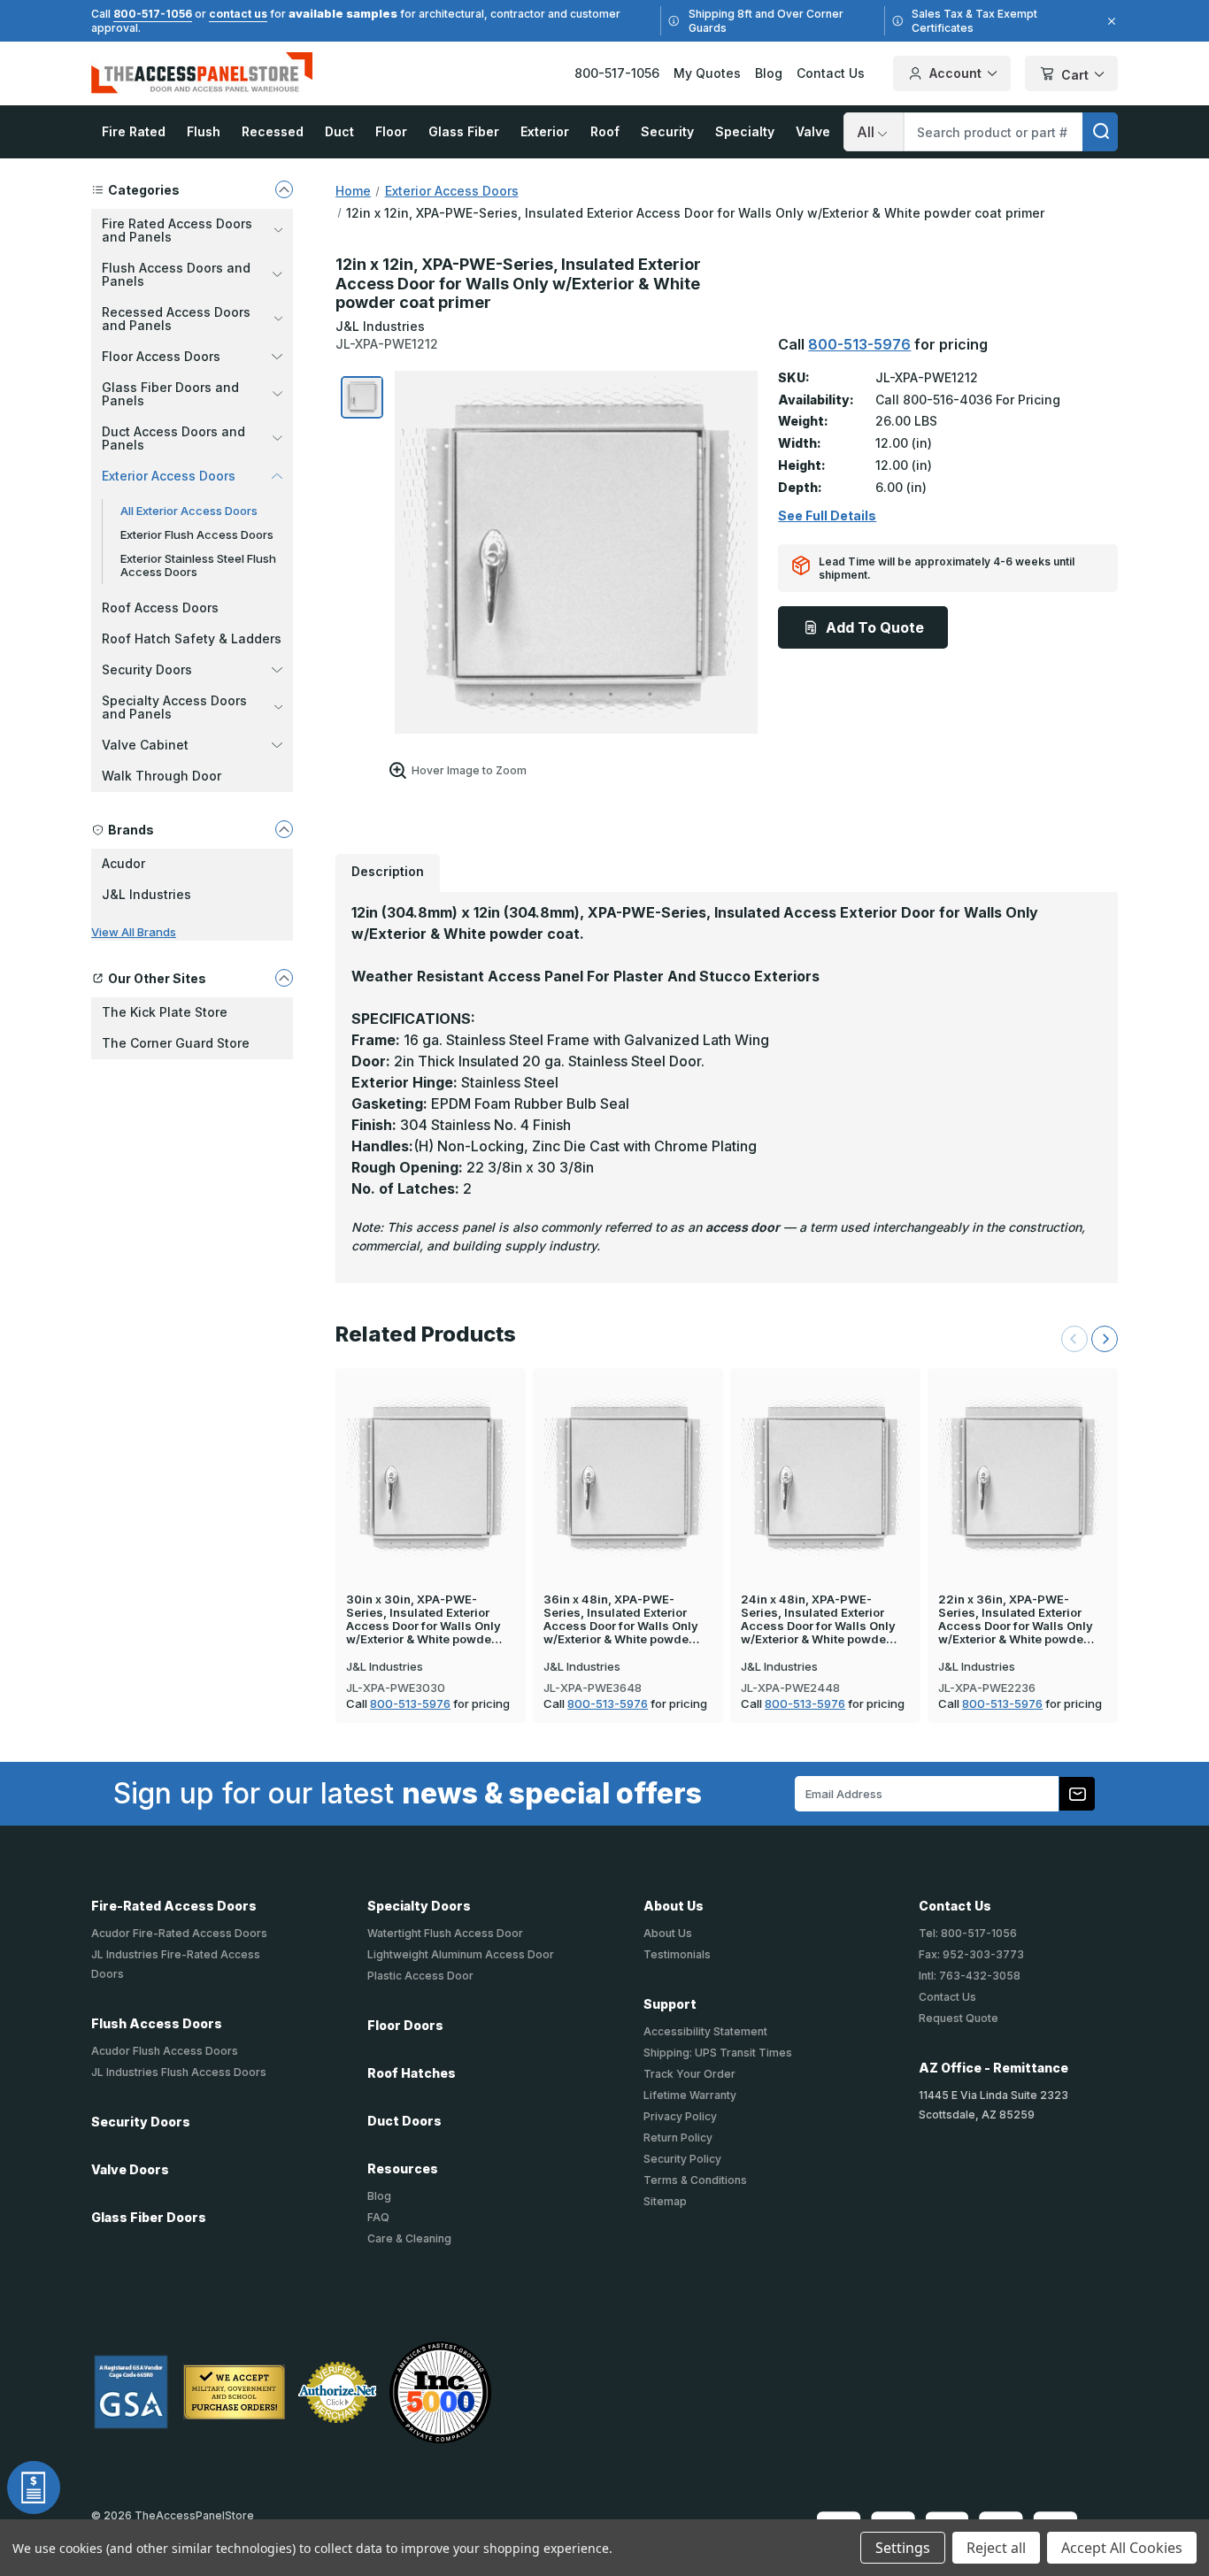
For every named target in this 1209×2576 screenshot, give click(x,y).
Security (667, 131)
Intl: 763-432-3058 (970, 1976)
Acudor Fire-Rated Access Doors (179, 1933)
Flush (204, 131)
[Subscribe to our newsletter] (1077, 1794)
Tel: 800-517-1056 (968, 1933)
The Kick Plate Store (165, 1012)
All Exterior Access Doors (189, 511)
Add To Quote (875, 627)
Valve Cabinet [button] (145, 745)
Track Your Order (689, 2074)
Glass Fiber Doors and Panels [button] (170, 394)
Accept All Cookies (1122, 2548)
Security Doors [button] (147, 669)
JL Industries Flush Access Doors (179, 2072)
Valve (813, 131)
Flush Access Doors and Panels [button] (176, 274)
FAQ (378, 2217)
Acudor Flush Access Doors (165, 2051)
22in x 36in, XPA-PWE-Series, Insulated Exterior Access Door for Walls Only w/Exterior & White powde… (1016, 1619)
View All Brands (134, 932)
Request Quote (959, 2018)
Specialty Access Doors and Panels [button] (174, 707)
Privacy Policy (680, 2116)
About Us (668, 1933)
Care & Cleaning (409, 2238)
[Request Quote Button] (34, 2488)
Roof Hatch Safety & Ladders (192, 638)
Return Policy (678, 2138)
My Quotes (707, 73)
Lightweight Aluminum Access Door (461, 1954)
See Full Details (827, 516)
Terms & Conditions (695, 2180)
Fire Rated (134, 131)
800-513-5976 (859, 344)
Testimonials (677, 1954)
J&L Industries (146, 894)
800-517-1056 (153, 14)
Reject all (996, 2548)
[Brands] (284, 829)
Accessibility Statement (705, 2031)
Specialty (745, 131)
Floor (391, 131)
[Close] (1109, 21)
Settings (903, 2548)
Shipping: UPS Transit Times (718, 2053)
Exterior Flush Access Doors (197, 534)
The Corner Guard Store (176, 1043)
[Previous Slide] (1074, 1339)
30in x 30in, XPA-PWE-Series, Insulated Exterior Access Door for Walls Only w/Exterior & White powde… (424, 1619)
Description (388, 871)
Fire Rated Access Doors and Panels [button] (177, 230)
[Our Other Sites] (284, 978)
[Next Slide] (1105, 1339)
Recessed (273, 131)
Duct (339, 131)
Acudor (123, 863)
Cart (1075, 75)
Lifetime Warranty (690, 2095)
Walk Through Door (162, 776)
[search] (1100, 132)
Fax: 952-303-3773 (971, 1954)
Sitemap (665, 2201)
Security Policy (682, 2159)
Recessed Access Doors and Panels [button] (176, 319)
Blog (769, 73)
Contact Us (831, 73)
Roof (605, 131)
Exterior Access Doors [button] (169, 476)
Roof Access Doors (160, 607)
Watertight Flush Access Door (445, 1933)
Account (955, 73)
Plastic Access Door (420, 1976)
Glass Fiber (464, 131)
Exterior (545, 131)
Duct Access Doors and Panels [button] (173, 438)
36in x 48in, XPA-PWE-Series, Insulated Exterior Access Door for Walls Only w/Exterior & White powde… (621, 1619)
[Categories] (284, 189)
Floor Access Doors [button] (161, 356)
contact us (238, 14)
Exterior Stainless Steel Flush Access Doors (198, 565)
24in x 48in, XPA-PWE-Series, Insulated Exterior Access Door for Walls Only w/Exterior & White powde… (819, 1619)
